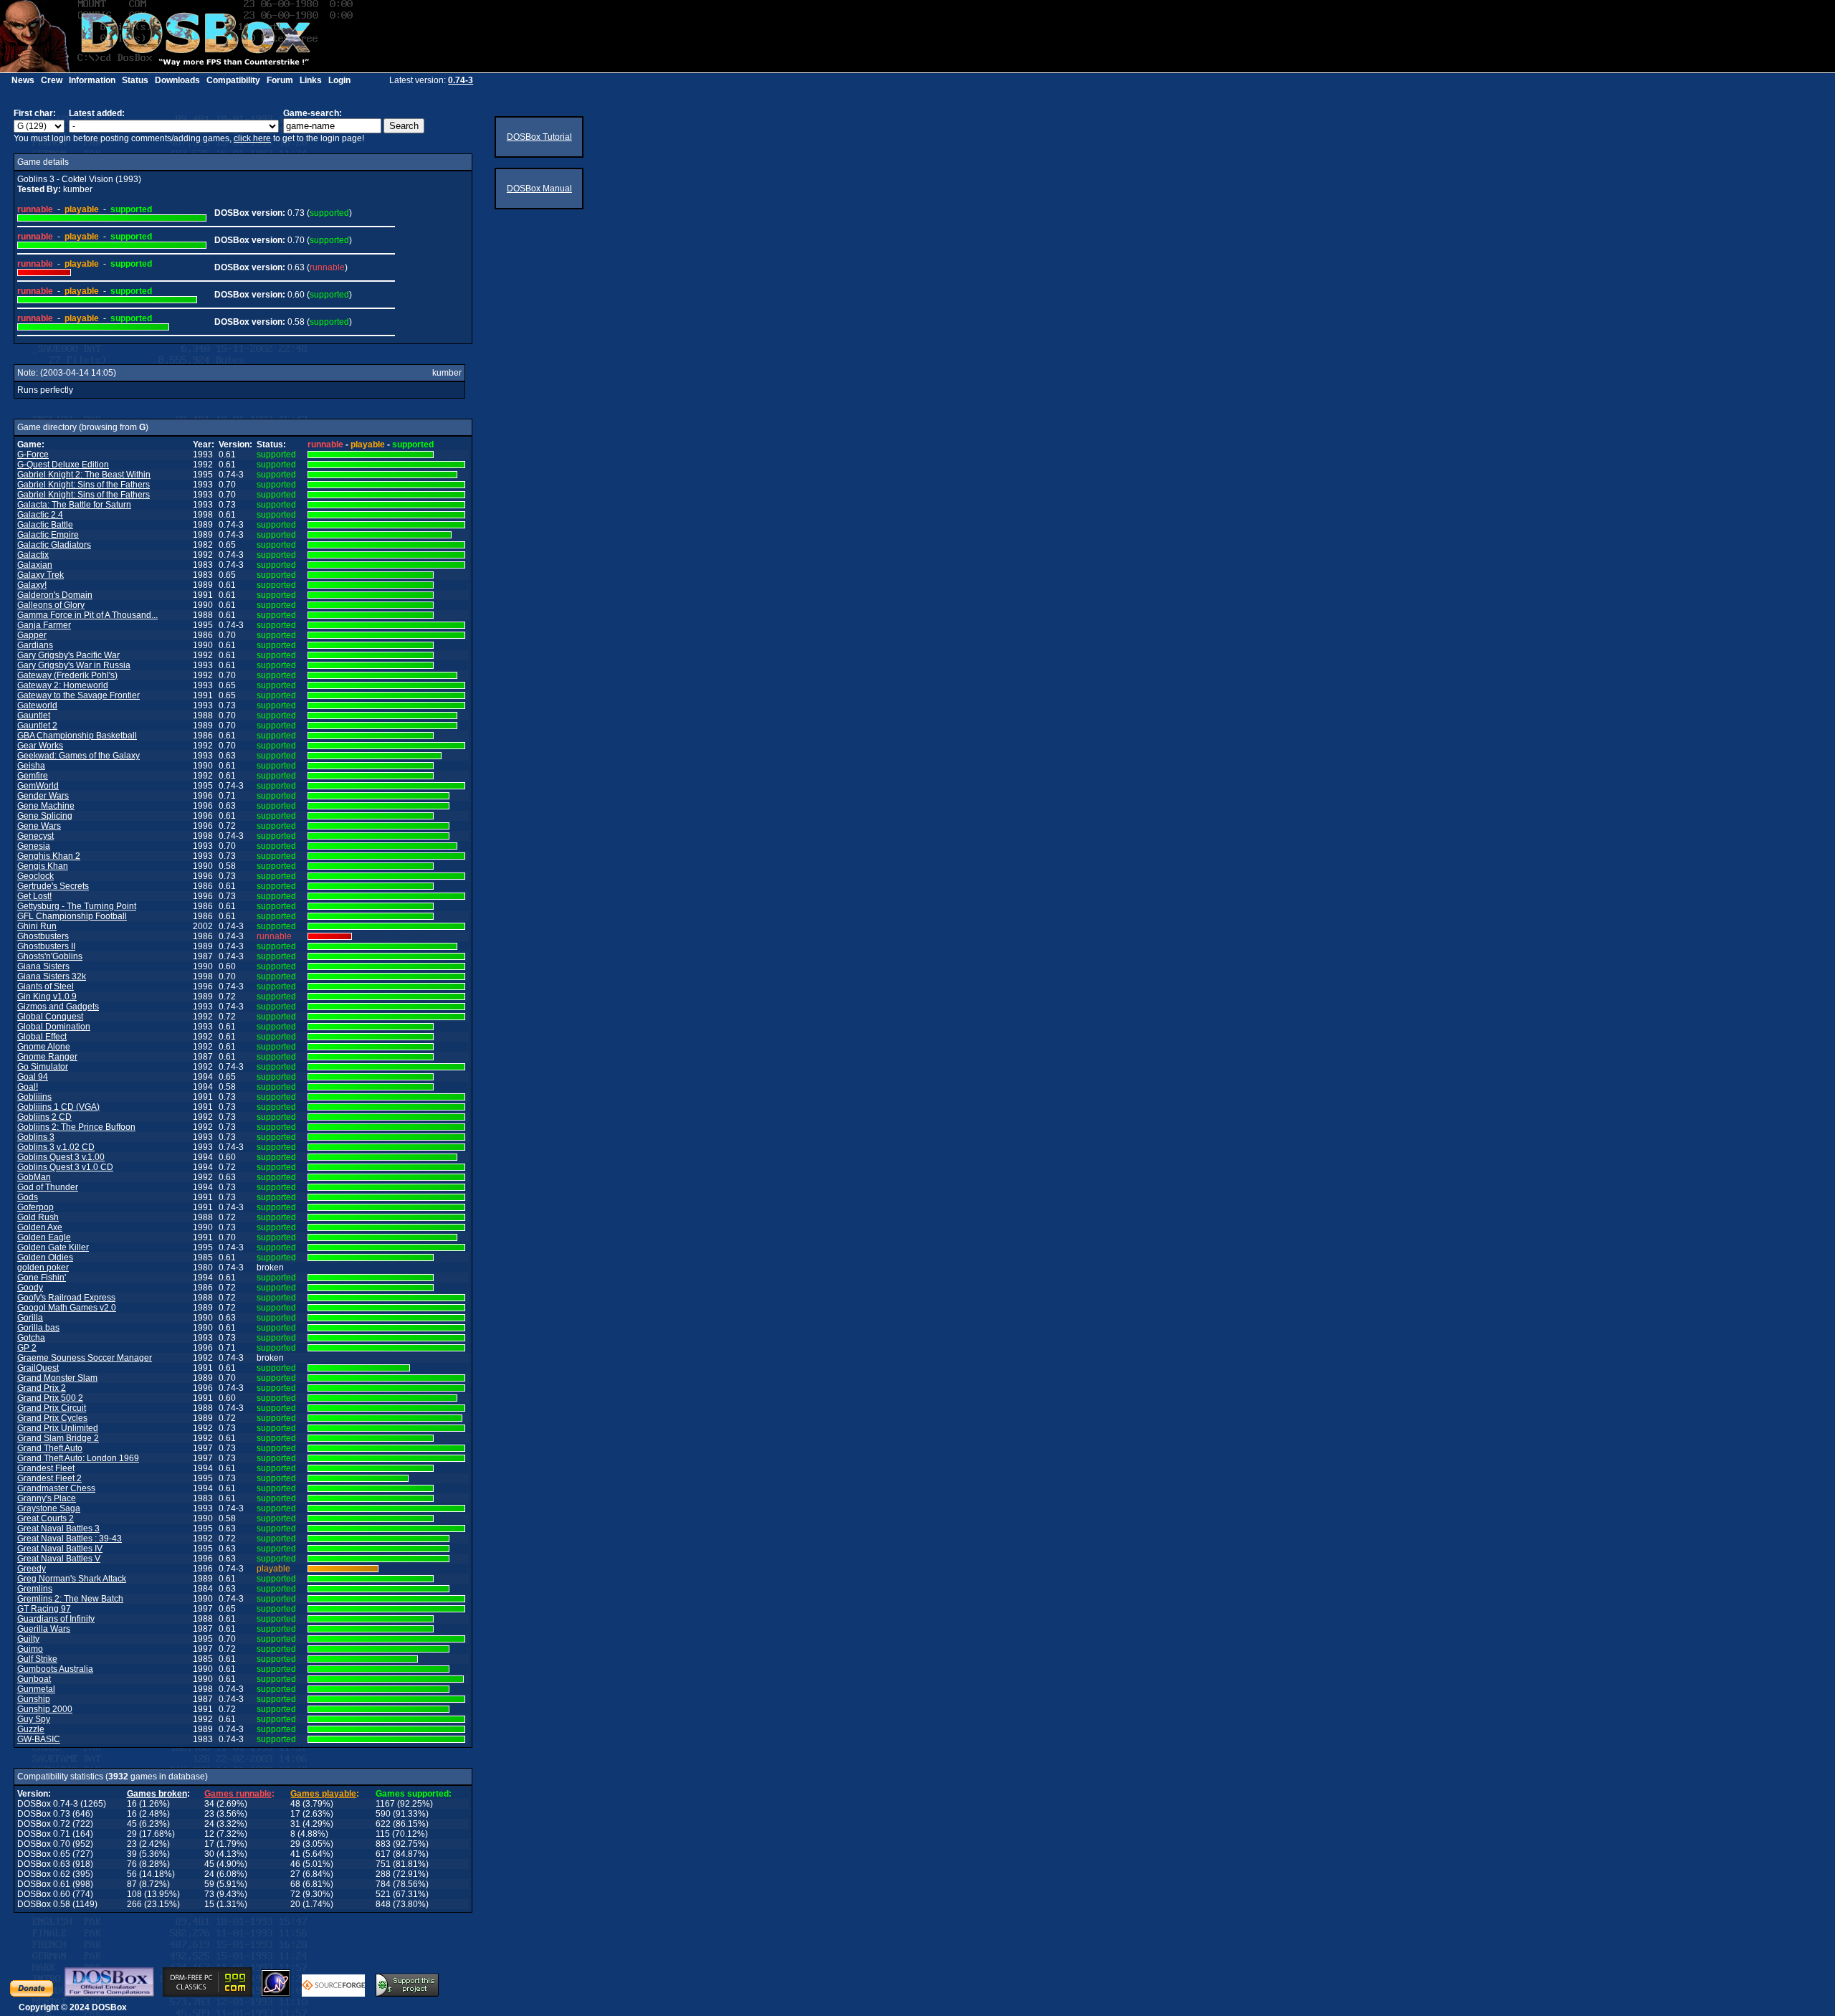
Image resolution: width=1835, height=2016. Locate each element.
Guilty (28, 1639)
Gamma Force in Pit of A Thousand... (87, 615)
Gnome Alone (44, 1047)
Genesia (34, 846)
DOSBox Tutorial (539, 137)
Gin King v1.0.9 (47, 997)
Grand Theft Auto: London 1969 (78, 1458)
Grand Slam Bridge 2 (58, 1438)
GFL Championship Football (72, 916)
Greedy (32, 1569)
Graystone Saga (49, 1508)
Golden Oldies (45, 1257)
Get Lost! (34, 896)
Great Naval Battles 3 (58, 1528)
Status (135, 80)
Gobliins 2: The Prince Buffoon (76, 1127)
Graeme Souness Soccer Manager (85, 1358)
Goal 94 (33, 1077)
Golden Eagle (44, 1237)
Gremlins (35, 1589)
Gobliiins (34, 1097)
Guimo (30, 1649)
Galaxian (35, 565)
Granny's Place (47, 1498)
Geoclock (35, 876)
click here (252, 138)
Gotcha (31, 1338)
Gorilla (30, 1318)
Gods (28, 1197)
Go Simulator (43, 1067)
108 (134, 1894)
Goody (30, 1288)
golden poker (43, 1268)
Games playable (323, 1794)
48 (295, 1804)
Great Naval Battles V (59, 1559)
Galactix (33, 555)
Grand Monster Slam (57, 1378)
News (23, 80)
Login (339, 80)
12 (209, 1834)
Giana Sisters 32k (52, 976)
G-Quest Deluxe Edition (63, 465)
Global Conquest (50, 1017)
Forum (280, 80)
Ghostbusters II (46, 946)
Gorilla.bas (38, 1328)
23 (209, 1814)
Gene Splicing (45, 816)
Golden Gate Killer (53, 1247)
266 (134, 1904)
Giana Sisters (43, 966)
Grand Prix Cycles (52, 1418)
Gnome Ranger (47, 1057)
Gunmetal (36, 1689)
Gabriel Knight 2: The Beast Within (84, 475)
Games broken (157, 1794)
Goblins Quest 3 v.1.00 (61, 1157)
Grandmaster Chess (56, 1488)
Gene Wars (39, 826)
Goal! (28, 1087)
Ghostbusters (43, 936)
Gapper (32, 635)
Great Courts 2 (46, 1518)
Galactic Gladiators (54, 545)
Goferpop (35, 1207)
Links (311, 80)
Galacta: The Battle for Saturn (74, 505)
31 (295, 1824)
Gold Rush (38, 1217)
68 (295, 1884)
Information (92, 80)
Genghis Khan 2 (49, 856)
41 (295, 1854)
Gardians (35, 645)
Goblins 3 (36, 1137)
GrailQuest (38, 1368)
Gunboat (34, 1679)
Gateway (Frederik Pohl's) (67, 675)
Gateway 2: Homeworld (63, 685)
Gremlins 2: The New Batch (70, 1599)
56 (132, 1874)
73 (209, 1894)
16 (132, 1804)
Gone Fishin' (42, 1278)
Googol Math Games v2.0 (67, 1308)
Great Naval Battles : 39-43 (70, 1539)
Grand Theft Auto (50, 1448)
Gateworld (37, 705)
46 (295, 1864)
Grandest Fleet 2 (49, 1478)
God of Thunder (48, 1187)
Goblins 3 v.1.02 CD (56, 1147)
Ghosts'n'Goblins (50, 956)
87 (132, 1884)
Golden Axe (40, 1227)
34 (209, 1804)
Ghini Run (37, 926)
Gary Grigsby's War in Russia (74, 665)
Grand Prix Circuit (52, 1408)
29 (132, 1834)
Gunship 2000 (45, 1709)
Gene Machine (46, 806)
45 (132, 1824)
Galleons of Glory (51, 605)
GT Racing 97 (44, 1609)
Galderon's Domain (55, 595)
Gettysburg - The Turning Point (77, 906)
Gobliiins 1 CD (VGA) (58, 1107)
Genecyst (35, 836)
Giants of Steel (46, 986)
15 (209, 1904)
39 (132, 1854)
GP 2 (27, 1348)
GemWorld (38, 786)
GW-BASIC (39, 1739)
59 (209, 1884)
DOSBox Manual (539, 189)
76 (132, 1864)
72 (295, 1894)
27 (295, 1874)
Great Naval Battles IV (60, 1549)
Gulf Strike (37, 1659)
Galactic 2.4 (40, 515)
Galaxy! (32, 585)
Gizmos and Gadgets (58, 1007)
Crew (52, 80)
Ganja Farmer (44, 625)
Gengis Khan (43, 866)
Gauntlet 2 (37, 726)
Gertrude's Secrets (53, 886)
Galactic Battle (45, 525)
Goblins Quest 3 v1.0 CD (65, 1167)
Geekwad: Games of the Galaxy (78, 756)
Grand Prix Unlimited (58, 1428)
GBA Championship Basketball (77, 736)
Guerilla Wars (44, 1629)
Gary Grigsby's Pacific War (68, 655)
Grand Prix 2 (42, 1388)
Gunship (34, 1699)
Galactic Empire (48, 535)
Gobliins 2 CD (44, 1117)
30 (209, 1854)
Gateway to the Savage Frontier (78, 695)
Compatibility (233, 80)
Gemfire (33, 776)
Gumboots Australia (55, 1669)
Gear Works (40, 746)
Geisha (31, 766)
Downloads (177, 80)
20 (295, 1904)
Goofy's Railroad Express (66, 1298)
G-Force (33, 455)
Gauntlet (34, 715)
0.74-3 (461, 80)
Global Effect (42, 1037)
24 (209, 1824)
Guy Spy (34, 1719)
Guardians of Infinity (56, 1619)
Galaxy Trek (40, 575)
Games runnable (238, 1794)
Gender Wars (43, 796)
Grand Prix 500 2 (50, 1398)
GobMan (34, 1177)
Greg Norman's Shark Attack (72, 1579)
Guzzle (31, 1729)
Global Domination (54, 1027)
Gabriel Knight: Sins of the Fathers (84, 485)
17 (295, 1814)
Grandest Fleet (46, 1468)
